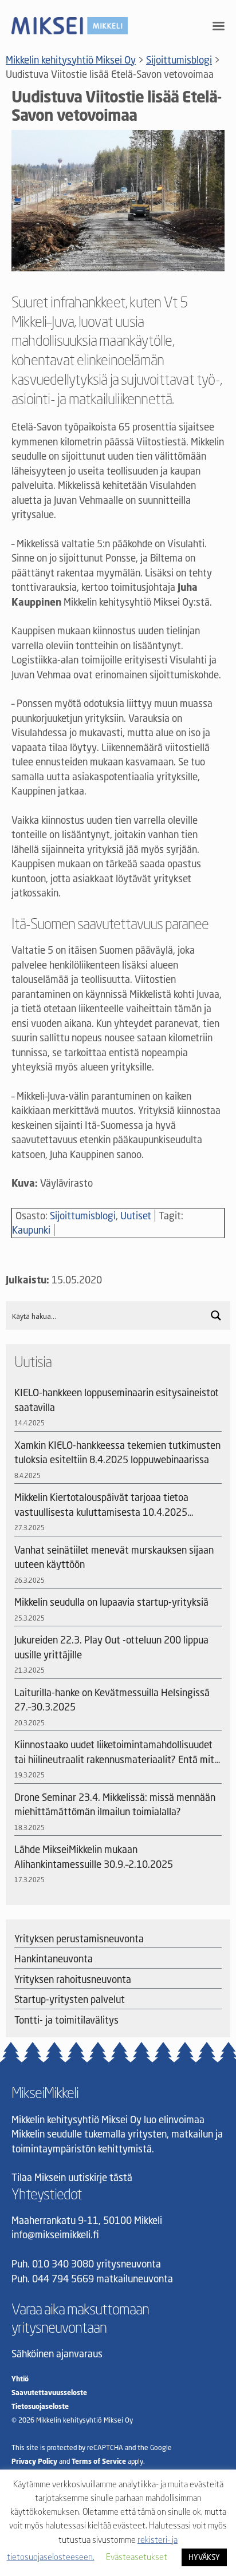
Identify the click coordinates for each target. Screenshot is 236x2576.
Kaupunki (31, 1230)
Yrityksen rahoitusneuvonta (73, 1979)
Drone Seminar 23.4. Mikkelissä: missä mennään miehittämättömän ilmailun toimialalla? (115, 1805)
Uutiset (136, 1216)
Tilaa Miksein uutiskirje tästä (72, 2177)
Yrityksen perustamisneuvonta (79, 1939)
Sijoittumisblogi (83, 1216)
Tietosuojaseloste (40, 2406)
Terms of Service (99, 2461)
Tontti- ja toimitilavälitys (66, 2020)
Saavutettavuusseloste (49, 2393)
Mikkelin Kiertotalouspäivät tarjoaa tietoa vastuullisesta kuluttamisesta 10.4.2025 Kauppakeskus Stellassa (101, 1505)
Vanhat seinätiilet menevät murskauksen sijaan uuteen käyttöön (114, 1557)
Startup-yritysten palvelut (70, 1999)
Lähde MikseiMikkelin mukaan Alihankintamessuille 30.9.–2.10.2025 (94, 1857)
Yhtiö (20, 2379)
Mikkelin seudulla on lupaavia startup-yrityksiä (111, 1602)
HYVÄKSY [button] (204, 2557)
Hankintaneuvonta (54, 1959)
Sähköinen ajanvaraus (57, 2354)
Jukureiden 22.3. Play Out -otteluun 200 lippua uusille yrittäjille (111, 1647)
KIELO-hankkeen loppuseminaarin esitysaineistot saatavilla (117, 1400)
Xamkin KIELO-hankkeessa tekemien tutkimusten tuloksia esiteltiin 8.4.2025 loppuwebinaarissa (117, 1453)
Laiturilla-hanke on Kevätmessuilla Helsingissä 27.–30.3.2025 (112, 1700)
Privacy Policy (34, 2461)
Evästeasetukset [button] (137, 2557)
